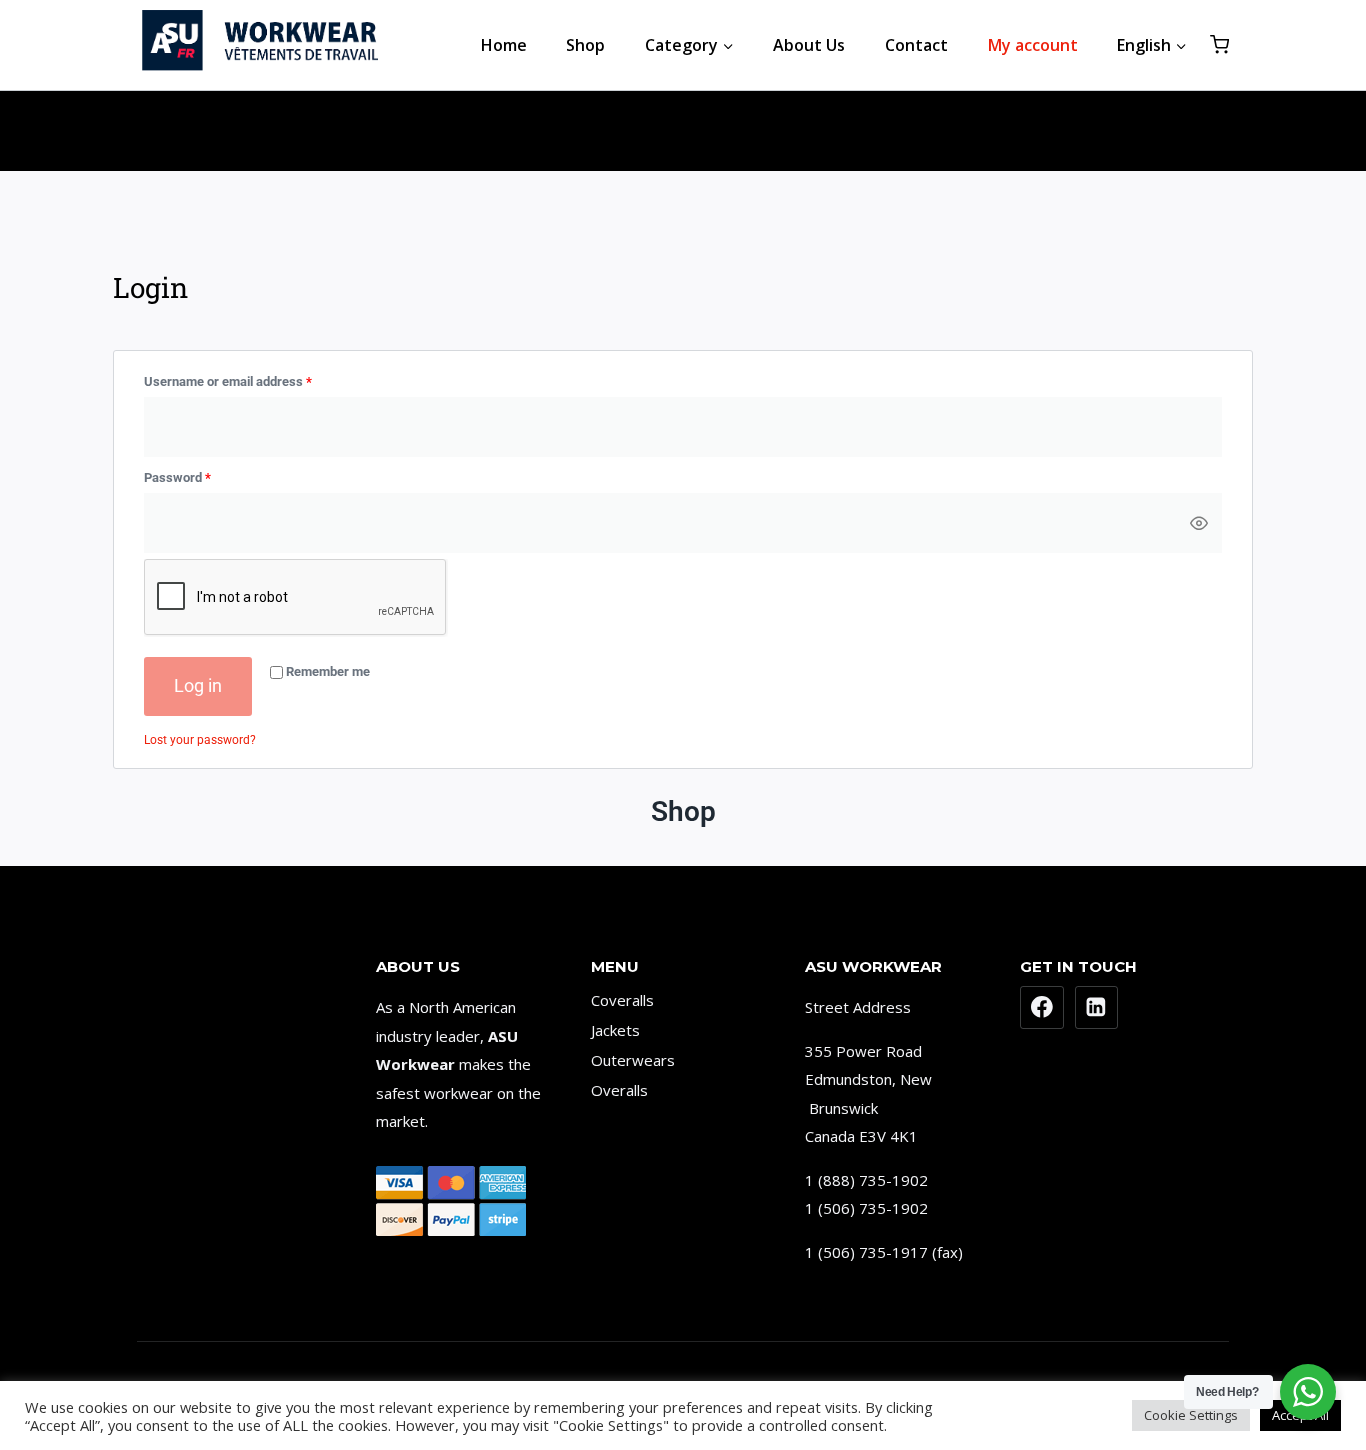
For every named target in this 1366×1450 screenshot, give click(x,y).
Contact (916, 45)
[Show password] (1199, 523)
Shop (585, 45)
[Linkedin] (1097, 1008)
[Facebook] (1042, 1008)
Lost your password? (200, 740)
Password (202, 474)
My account (1033, 45)
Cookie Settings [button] (1191, 1415)
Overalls (619, 1090)
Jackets (615, 1030)
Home (504, 45)
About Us (809, 45)
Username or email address (253, 378)
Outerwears (633, 1060)
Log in (198, 685)
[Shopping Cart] (1219, 44)
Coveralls (622, 1000)
